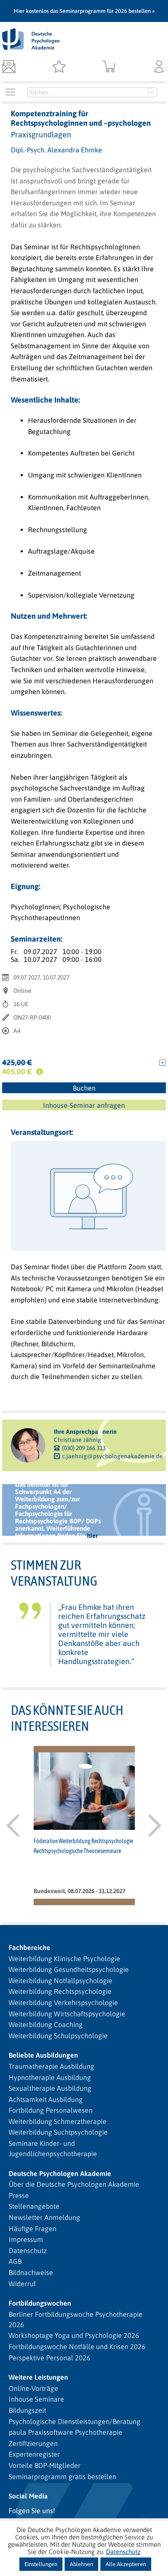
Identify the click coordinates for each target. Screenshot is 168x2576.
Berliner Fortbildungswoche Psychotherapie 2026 (76, 2319)
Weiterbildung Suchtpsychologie (58, 2132)
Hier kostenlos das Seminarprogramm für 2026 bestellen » (84, 11)
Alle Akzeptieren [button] (126, 2564)
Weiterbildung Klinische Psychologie (64, 1959)
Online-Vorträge (33, 2388)
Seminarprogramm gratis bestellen (62, 2477)
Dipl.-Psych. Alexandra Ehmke (56, 150)
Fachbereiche (30, 1947)
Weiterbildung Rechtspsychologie (60, 1991)
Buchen (84, 1088)
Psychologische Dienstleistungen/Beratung (75, 2421)
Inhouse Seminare (36, 2399)
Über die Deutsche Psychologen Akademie (74, 2184)
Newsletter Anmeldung (44, 2217)
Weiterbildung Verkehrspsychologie (63, 2003)
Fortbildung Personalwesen (51, 2110)
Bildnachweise (31, 2272)
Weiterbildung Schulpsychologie (58, 2036)
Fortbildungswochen (40, 2303)
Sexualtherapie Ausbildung (50, 2088)
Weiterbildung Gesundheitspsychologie (69, 1969)
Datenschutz (28, 2251)
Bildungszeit (27, 2410)
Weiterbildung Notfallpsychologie (61, 1981)
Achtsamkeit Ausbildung (46, 2099)
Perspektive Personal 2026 (50, 2358)
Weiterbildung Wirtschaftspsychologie (67, 2014)
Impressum (26, 2239)
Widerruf (22, 2284)
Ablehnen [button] (81, 2564)
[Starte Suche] (151, 92)
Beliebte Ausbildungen (43, 2055)
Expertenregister (34, 2454)
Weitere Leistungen (38, 2377)
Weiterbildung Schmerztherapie (58, 2121)
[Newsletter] (9, 67)
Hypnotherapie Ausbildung (50, 2077)
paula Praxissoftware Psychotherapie (65, 2432)
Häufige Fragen (33, 2229)
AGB (15, 2261)
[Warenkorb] (109, 67)
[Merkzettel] (59, 67)
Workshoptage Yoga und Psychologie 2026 (74, 2335)
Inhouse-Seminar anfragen (84, 1105)
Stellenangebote (34, 2206)
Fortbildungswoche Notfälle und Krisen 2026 (77, 2347)
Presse (19, 2195)
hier (92, 1536)
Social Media (28, 2496)
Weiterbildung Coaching (46, 2024)
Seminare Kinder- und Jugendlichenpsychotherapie (53, 2148)
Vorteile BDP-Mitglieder (45, 2465)
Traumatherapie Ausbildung (51, 2066)
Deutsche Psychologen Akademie (60, 2173)
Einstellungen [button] (41, 2564)
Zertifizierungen (33, 2443)
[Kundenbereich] (159, 67)
